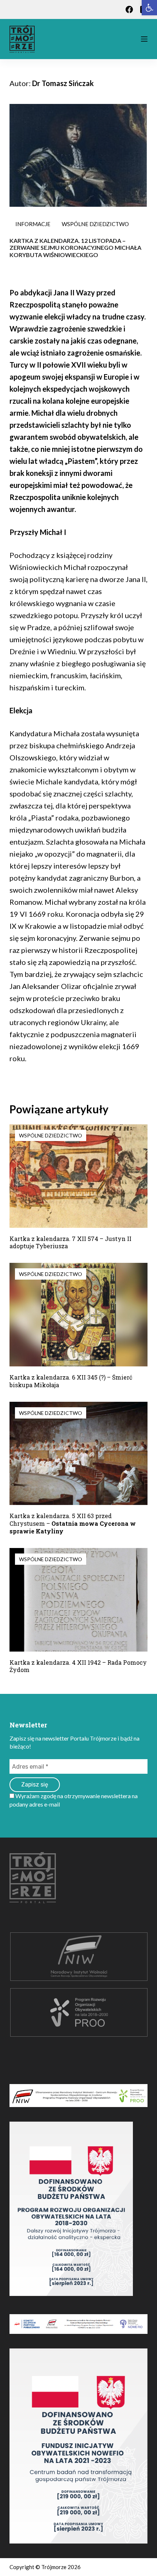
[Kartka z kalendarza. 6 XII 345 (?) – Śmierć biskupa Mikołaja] (78, 1315)
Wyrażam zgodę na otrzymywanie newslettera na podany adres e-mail (74, 1800)
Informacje (33, 224)
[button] (149, 8)
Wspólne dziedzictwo (95, 224)
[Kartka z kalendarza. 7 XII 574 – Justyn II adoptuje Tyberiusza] (78, 1176)
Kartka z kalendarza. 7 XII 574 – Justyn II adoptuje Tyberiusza (70, 1242)
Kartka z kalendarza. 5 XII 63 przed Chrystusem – (73, 1523)
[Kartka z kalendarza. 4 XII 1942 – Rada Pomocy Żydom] (78, 1600)
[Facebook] (129, 9)
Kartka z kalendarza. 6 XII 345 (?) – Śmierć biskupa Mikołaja (71, 1381)
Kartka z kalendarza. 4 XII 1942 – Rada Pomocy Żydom (78, 1666)
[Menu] (144, 39)
